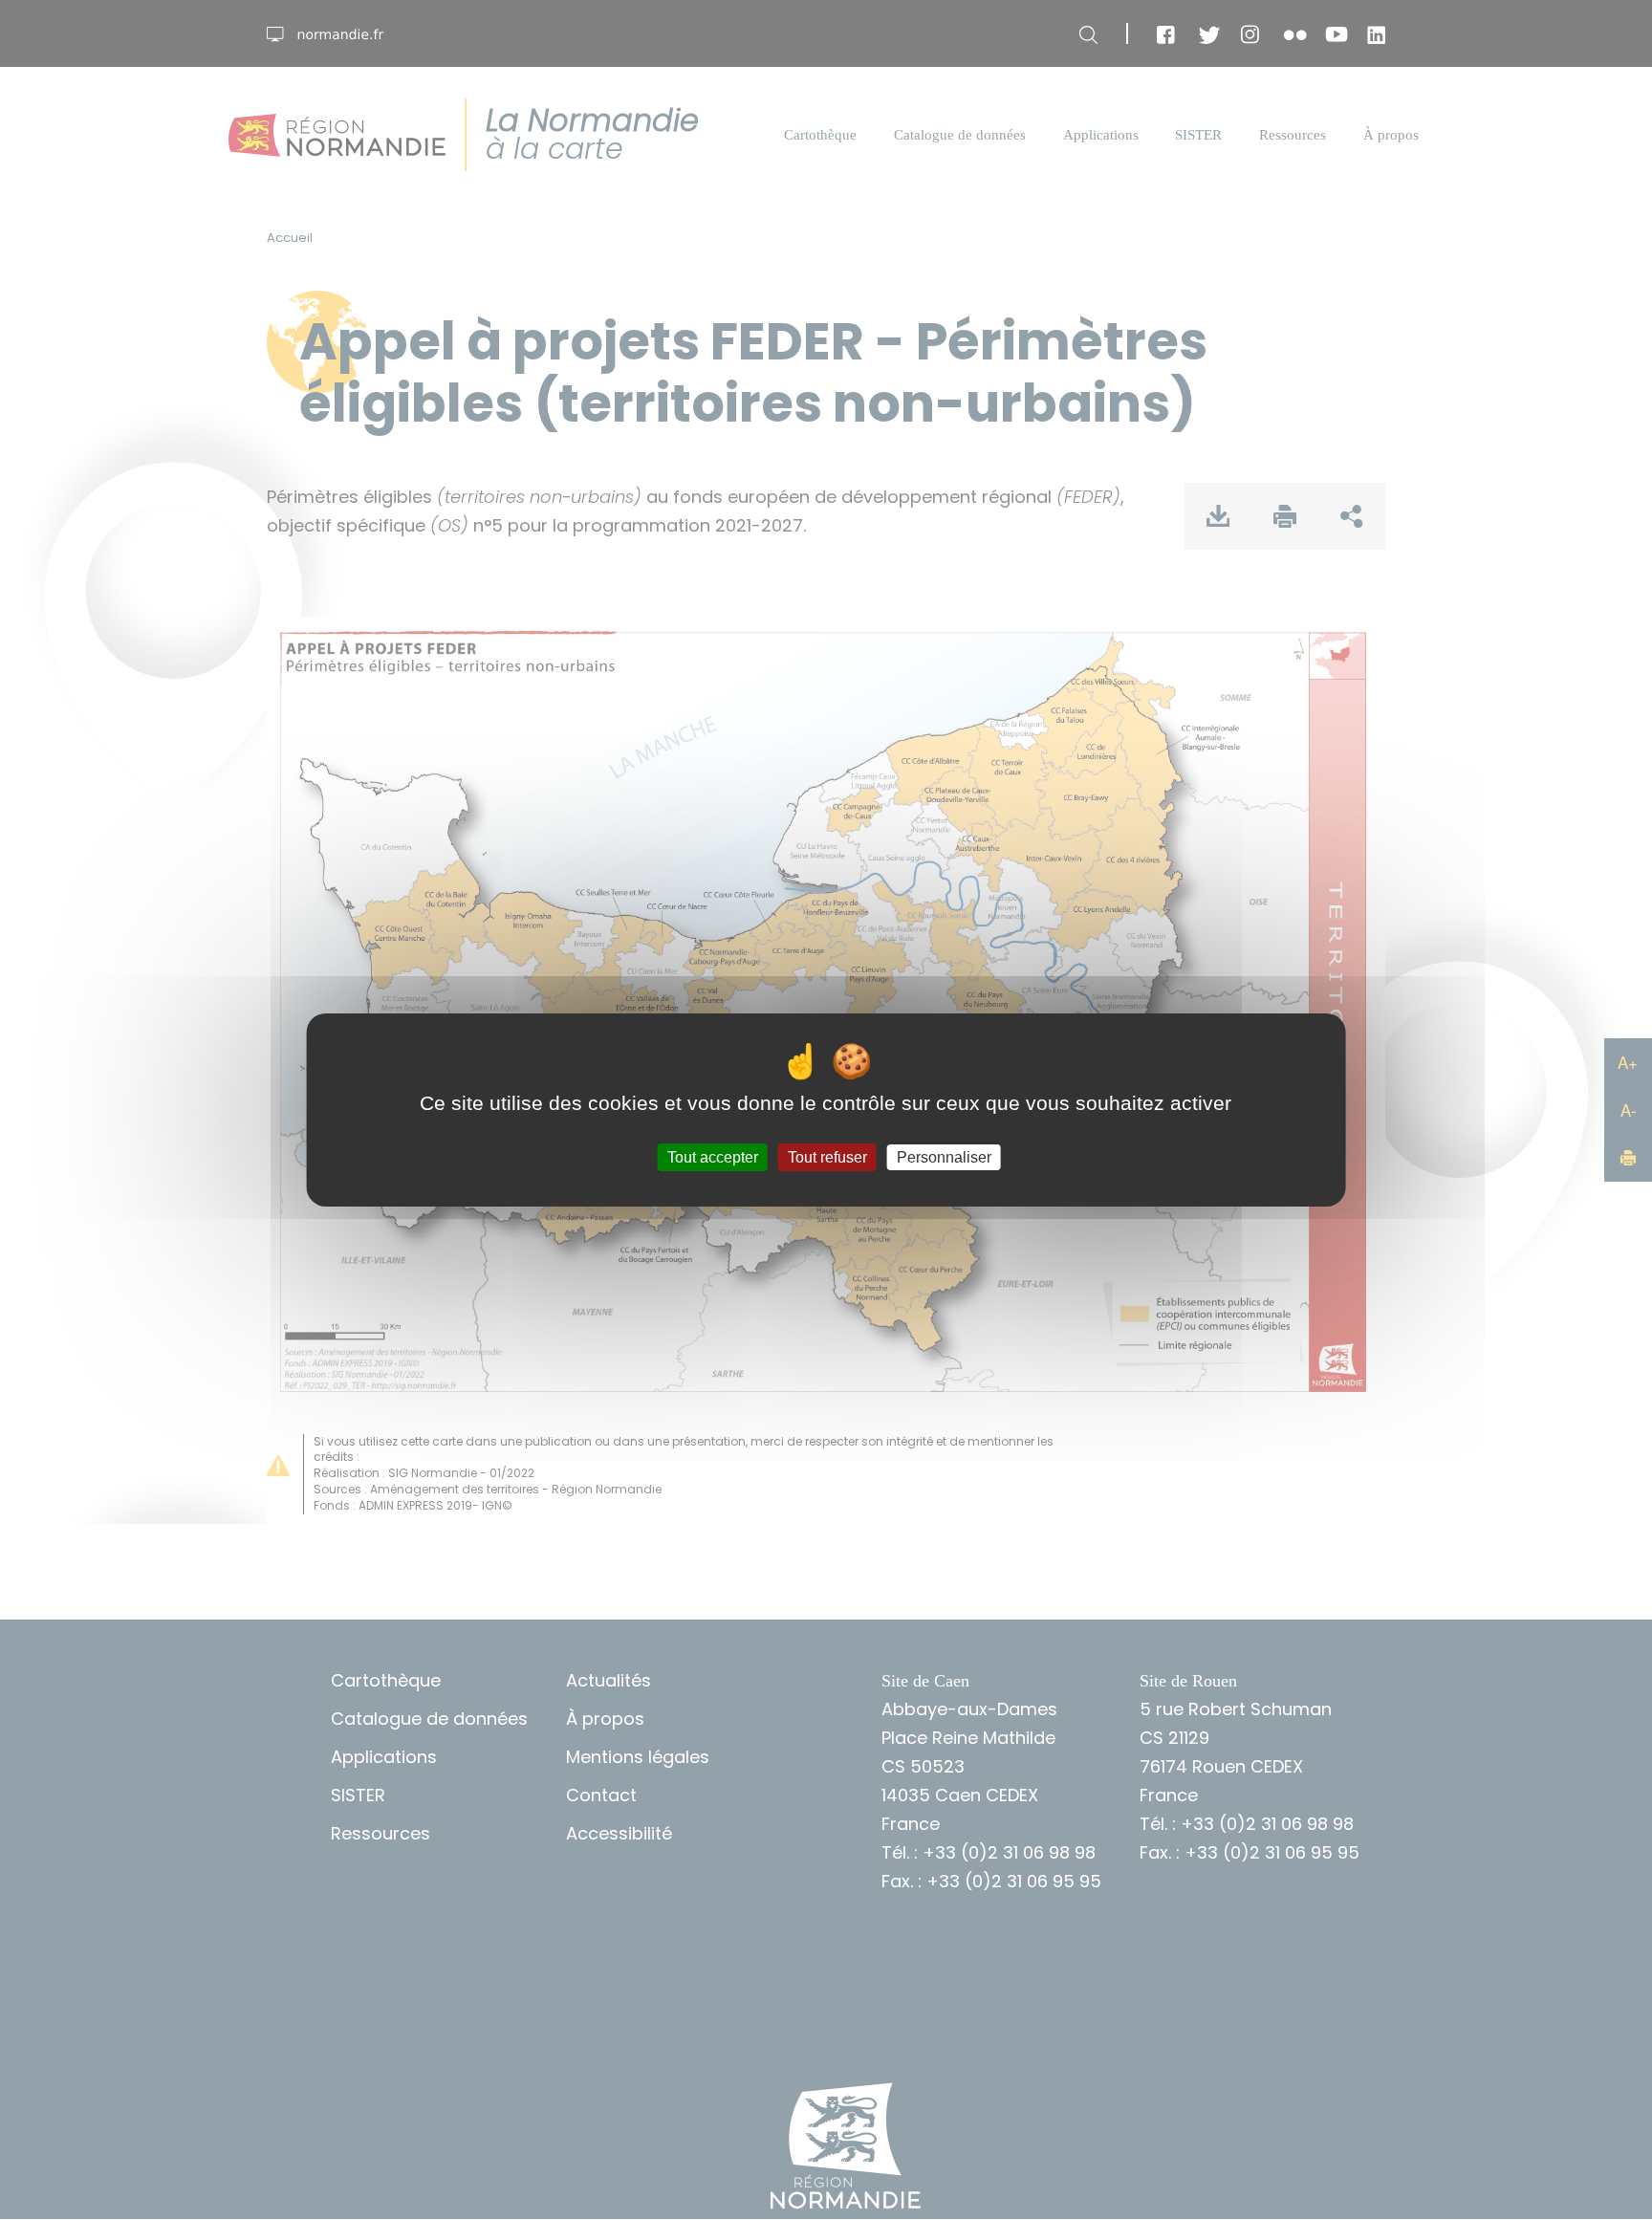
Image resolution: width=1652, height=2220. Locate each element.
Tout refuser (827, 1157)
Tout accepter (713, 1157)
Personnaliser (944, 1157)
